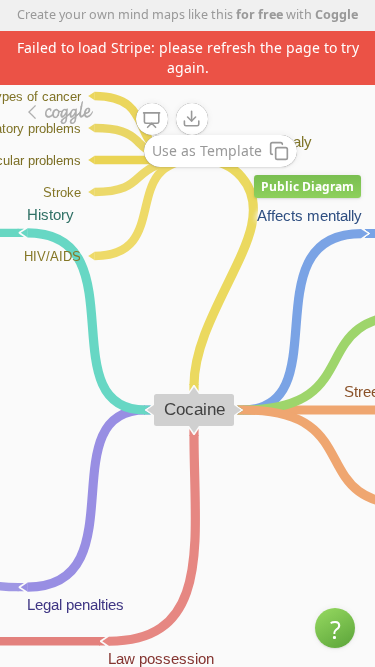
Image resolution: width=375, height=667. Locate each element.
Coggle (336, 14)
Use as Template (207, 150)
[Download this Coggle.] (192, 119)
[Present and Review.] (152, 120)
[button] (335, 628)
